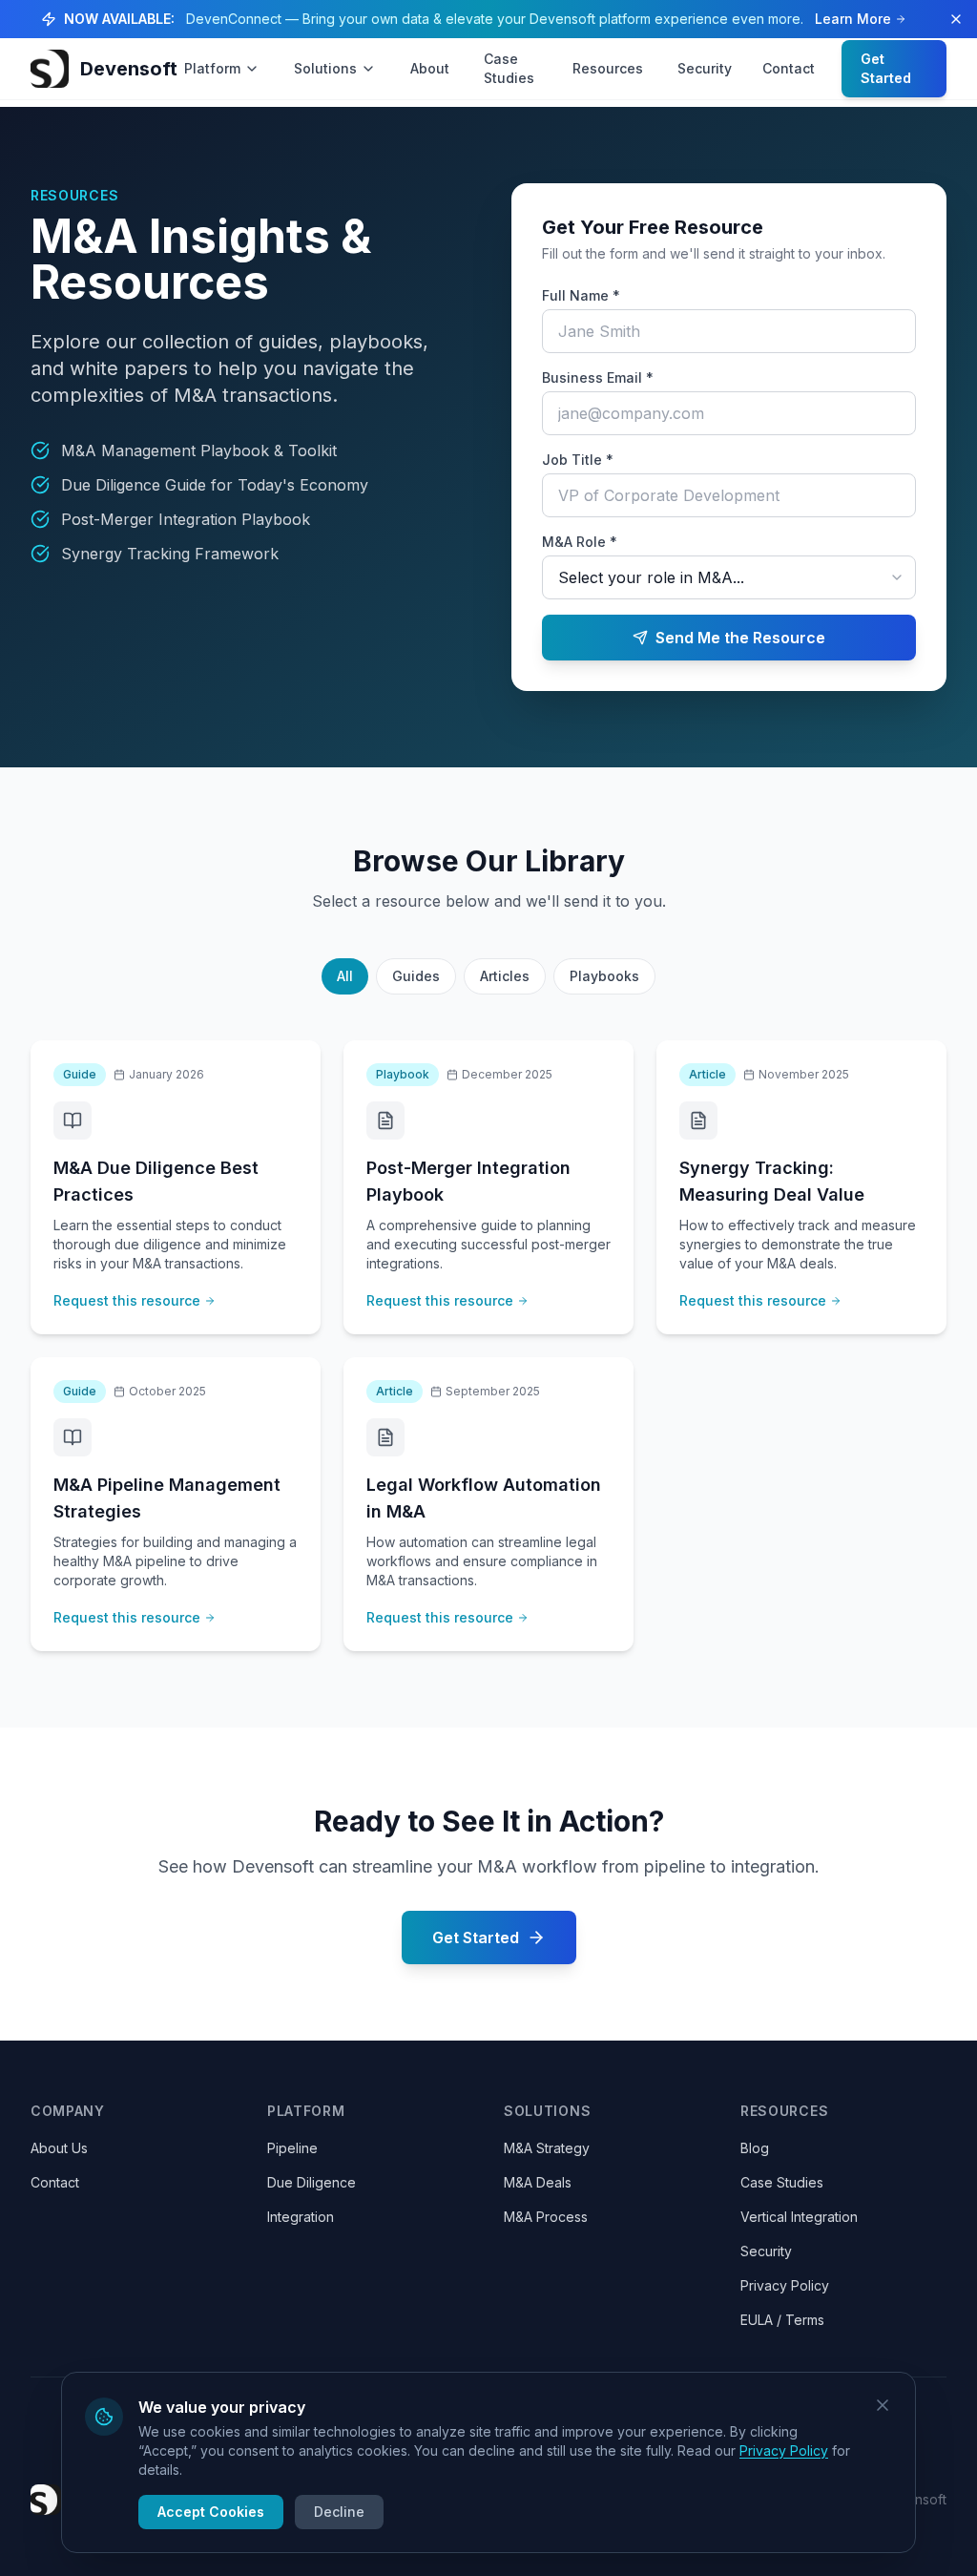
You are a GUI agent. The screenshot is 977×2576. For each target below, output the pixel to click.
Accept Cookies (211, 2512)
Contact (789, 68)
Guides (416, 976)
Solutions (325, 68)
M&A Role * (580, 542)
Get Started (886, 68)
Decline (339, 2512)
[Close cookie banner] (883, 2405)
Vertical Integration (799, 2217)
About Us (59, 2148)
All (345, 976)
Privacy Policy (785, 2285)
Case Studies (509, 68)
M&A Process (546, 2217)
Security (705, 68)
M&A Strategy (547, 2148)
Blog (755, 2148)
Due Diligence (312, 2182)
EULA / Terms (782, 2320)
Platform (212, 68)
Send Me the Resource (740, 638)
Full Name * (581, 295)
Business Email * (598, 377)
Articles (505, 976)
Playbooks (604, 976)
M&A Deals (538, 2182)
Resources (608, 68)
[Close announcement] (956, 19)
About (430, 68)
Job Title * (578, 460)
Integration (301, 2217)
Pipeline (292, 2148)
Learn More (853, 19)
